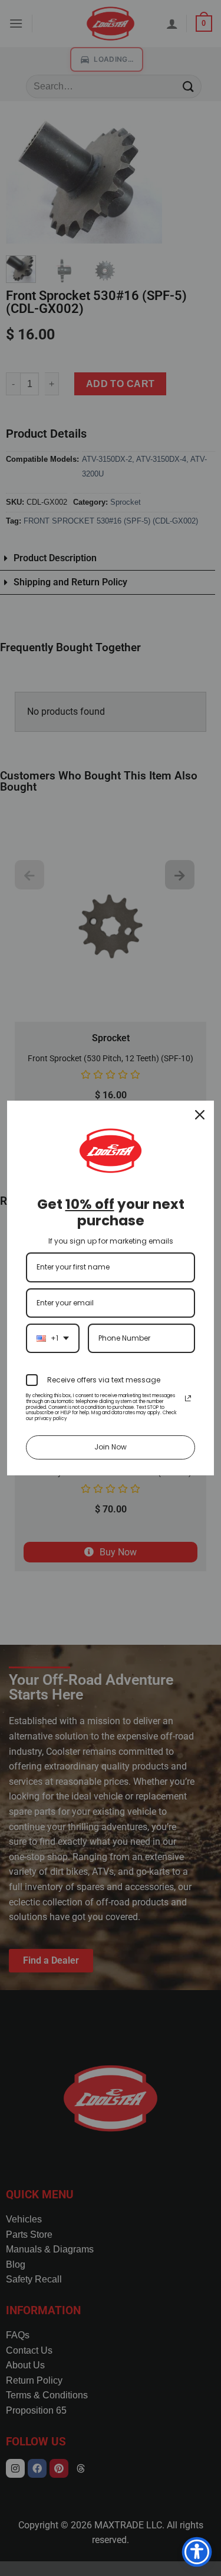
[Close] (200, 1115)
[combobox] (53, 1338)
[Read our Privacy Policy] (188, 1398)
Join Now (111, 1447)
